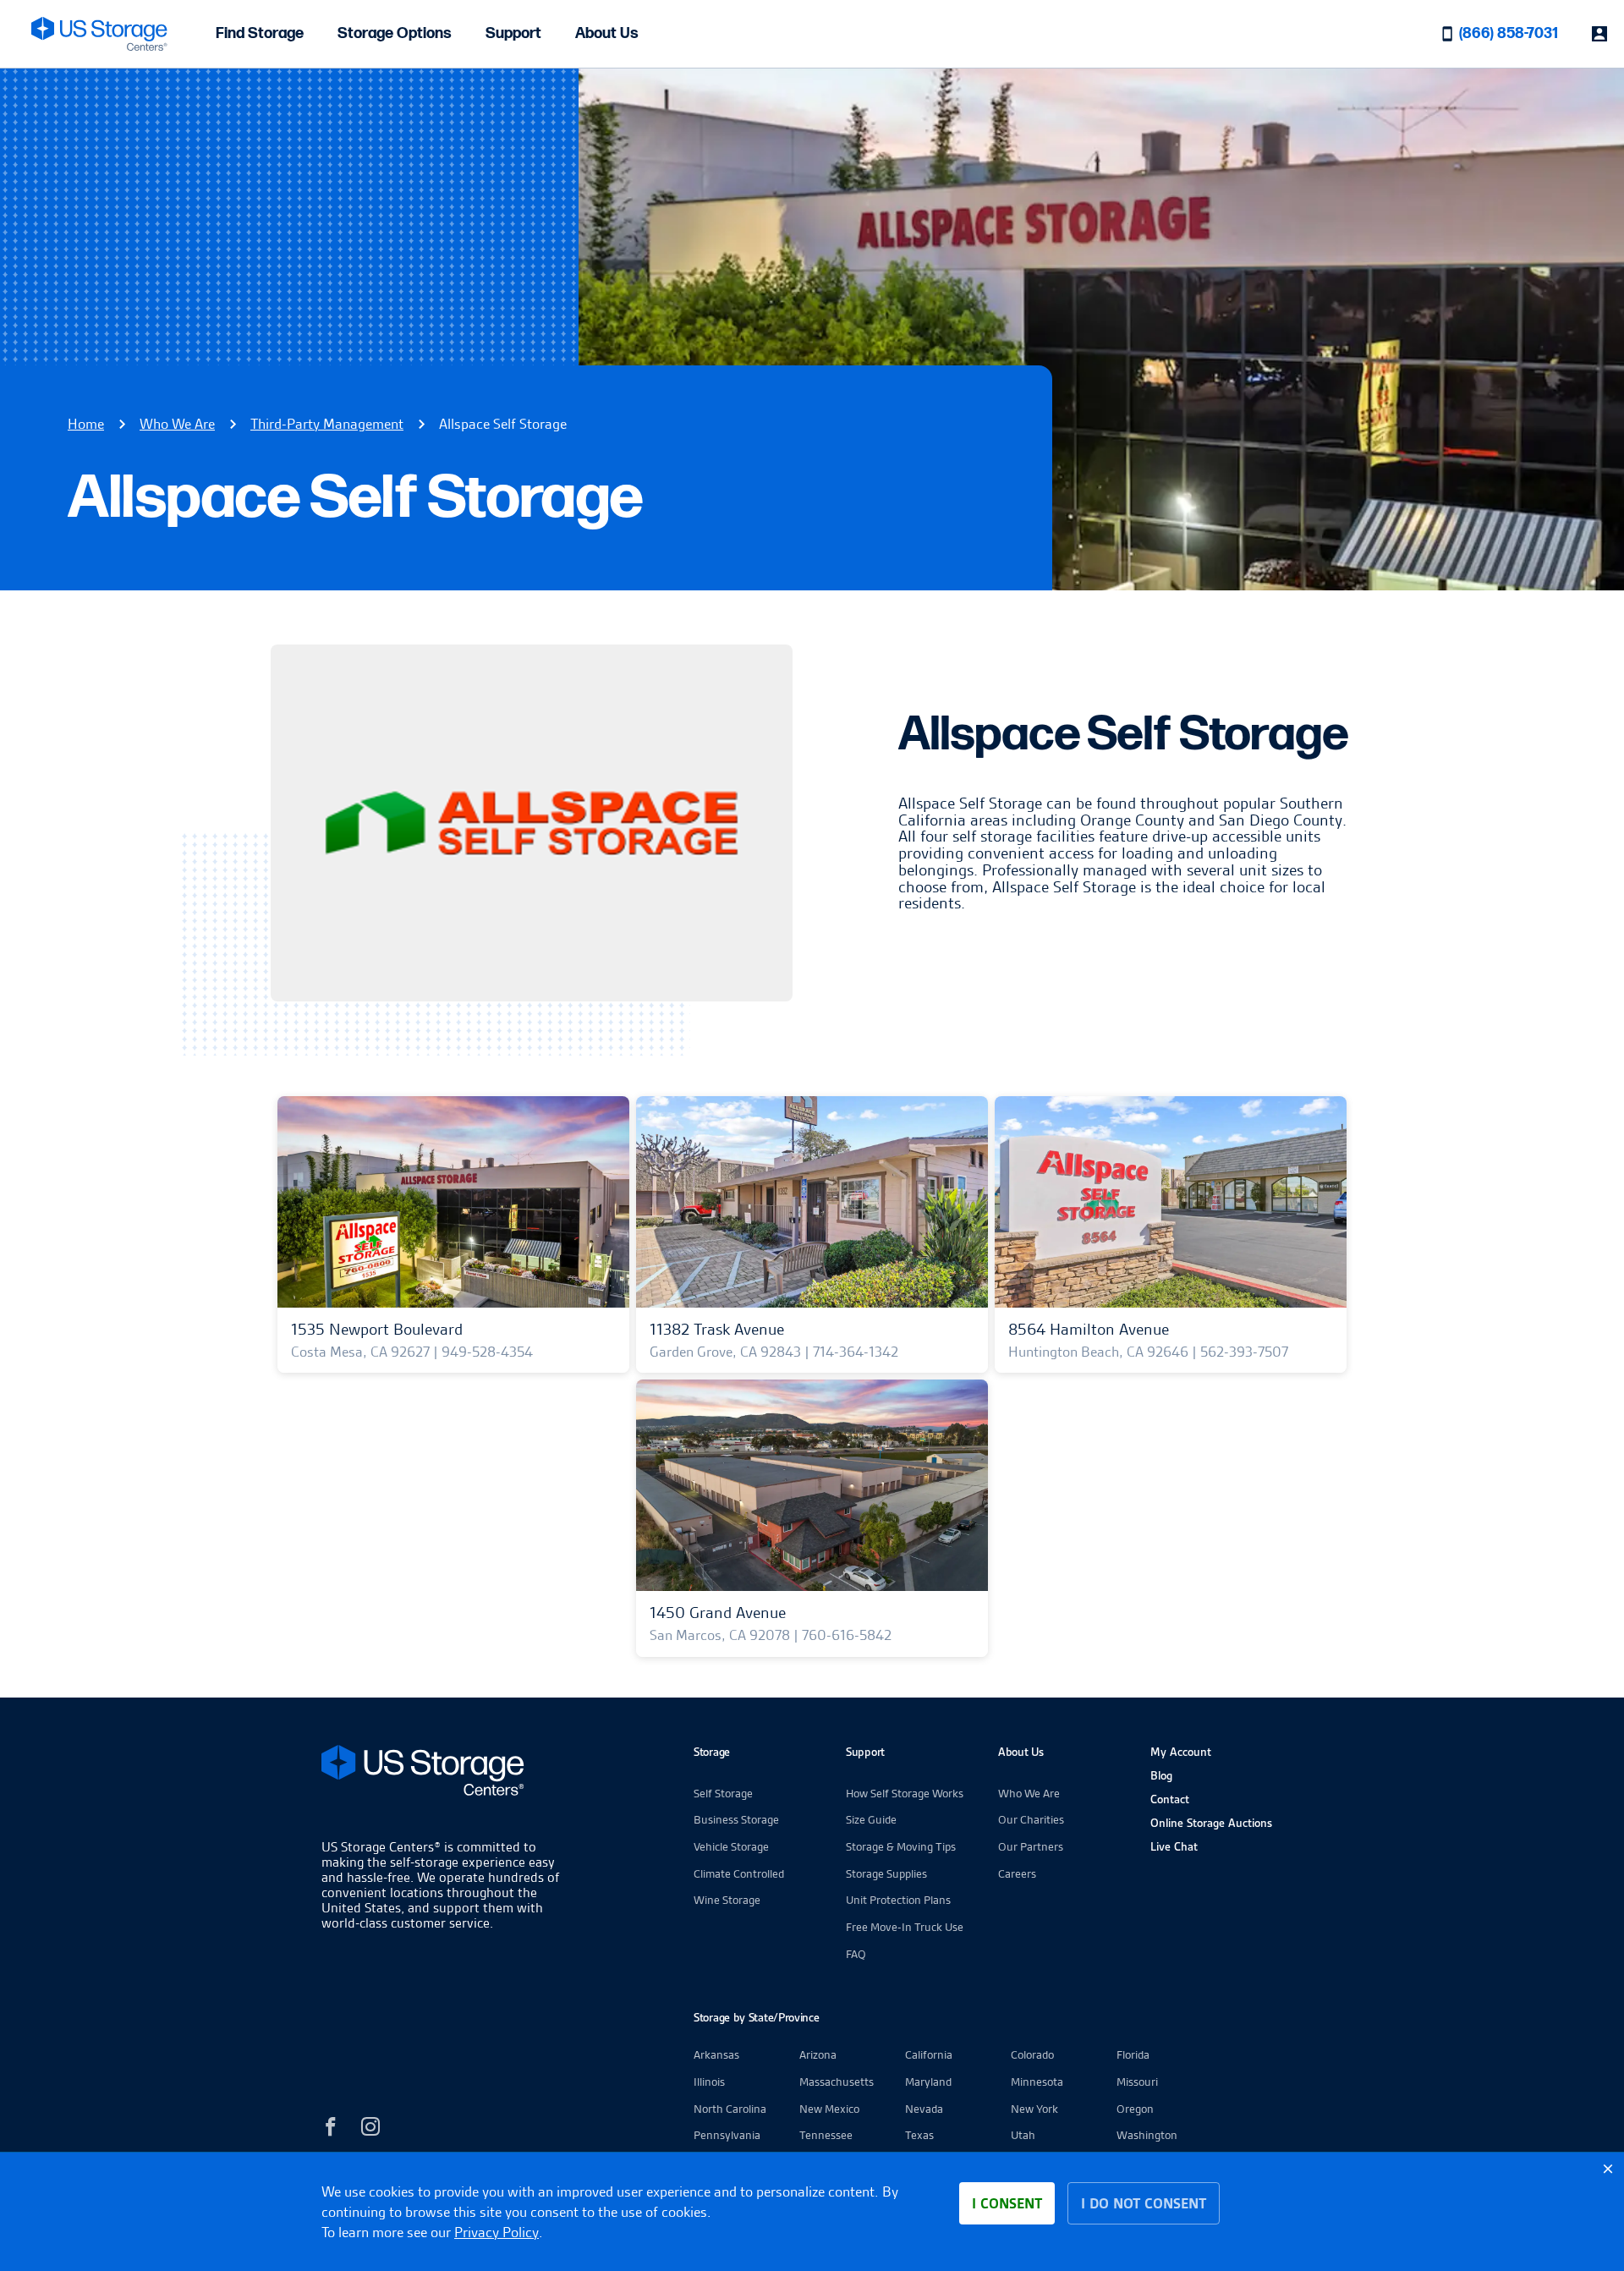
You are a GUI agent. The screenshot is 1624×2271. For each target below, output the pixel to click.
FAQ (856, 1954)
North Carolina (730, 2109)
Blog (1161, 1775)
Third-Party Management (327, 424)
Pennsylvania (727, 2135)
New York (1034, 2109)
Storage (712, 1752)
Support (513, 33)
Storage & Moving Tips (901, 1846)
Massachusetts (837, 2082)
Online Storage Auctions (1211, 1823)
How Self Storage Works (905, 1793)
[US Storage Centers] (444, 1773)
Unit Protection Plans (898, 1900)
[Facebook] (331, 2129)
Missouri (1137, 2082)
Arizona (818, 2054)
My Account (1181, 1752)
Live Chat (1174, 1846)
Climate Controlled (739, 1873)
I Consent (1007, 2203)
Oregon (1135, 2109)
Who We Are (177, 424)
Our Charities (1031, 1819)
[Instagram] (370, 2129)
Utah (1023, 2135)
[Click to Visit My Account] (1599, 34)
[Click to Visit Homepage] (99, 34)
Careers (1017, 1873)
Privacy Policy (497, 2232)
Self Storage (723, 1793)
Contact (1170, 1799)
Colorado (1032, 2054)
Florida (1133, 2054)
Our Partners (1031, 1846)
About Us (607, 33)
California (929, 2054)
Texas (919, 2135)
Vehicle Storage (731, 1846)
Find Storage (260, 33)
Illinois (709, 2082)
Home (86, 424)
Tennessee (826, 2135)
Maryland (928, 2082)
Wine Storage (727, 1900)
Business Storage (736, 1819)
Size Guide (871, 1819)
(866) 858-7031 (1509, 33)
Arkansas (716, 2054)
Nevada (924, 2109)
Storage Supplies (886, 1873)
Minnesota (1037, 2082)
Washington (1147, 2135)
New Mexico (829, 2109)
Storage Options (395, 33)
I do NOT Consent (1144, 2203)
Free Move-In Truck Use (905, 1927)
